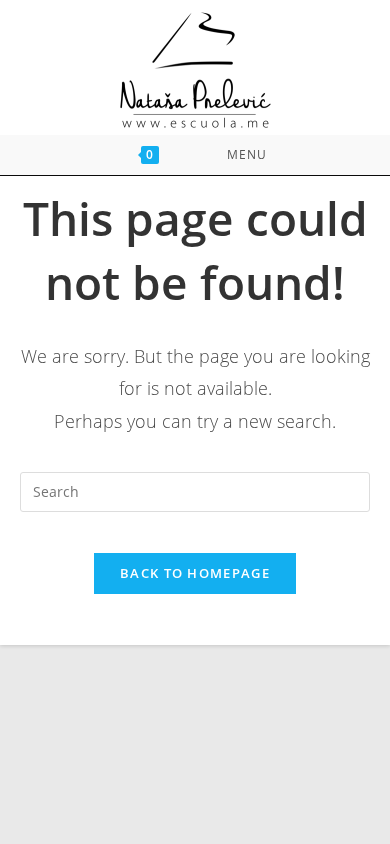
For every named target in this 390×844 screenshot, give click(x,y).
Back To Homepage (195, 573)
